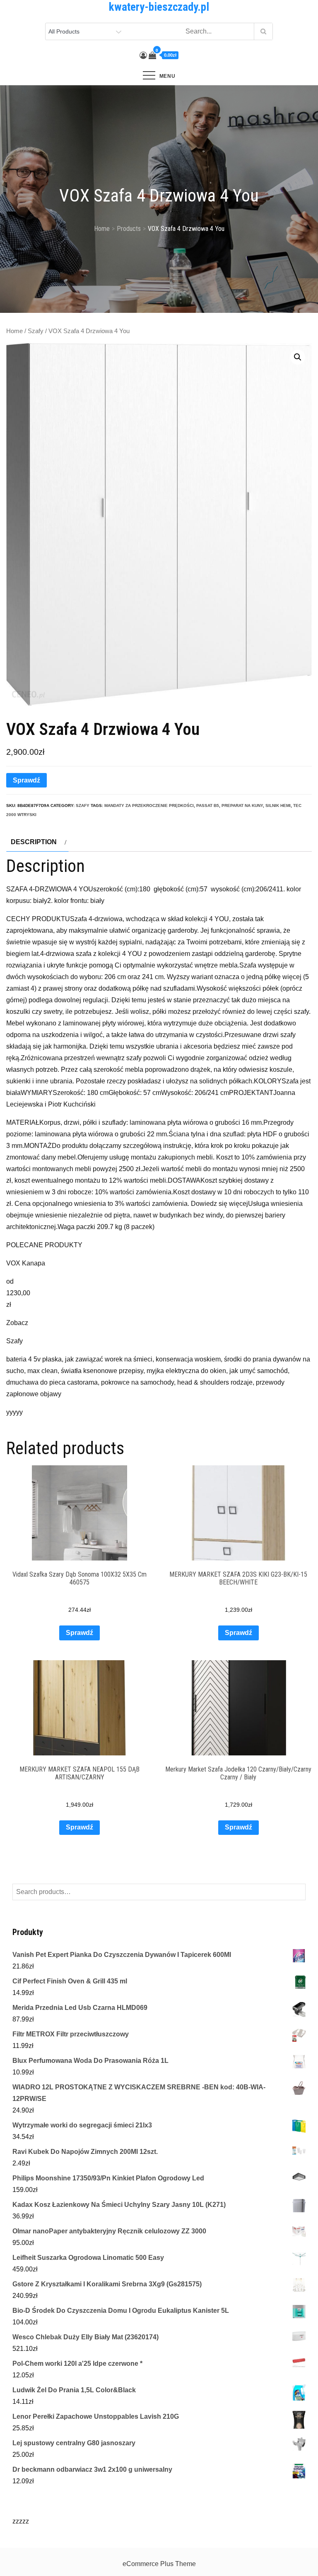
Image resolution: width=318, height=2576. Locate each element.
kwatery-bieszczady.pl (159, 7)
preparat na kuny (242, 805)
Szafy (36, 331)
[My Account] (143, 55)
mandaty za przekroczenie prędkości (149, 805)
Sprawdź (26, 780)
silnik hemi (278, 805)
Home (14, 331)
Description (34, 842)
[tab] (37, 842)
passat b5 (208, 805)
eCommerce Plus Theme (159, 2564)
